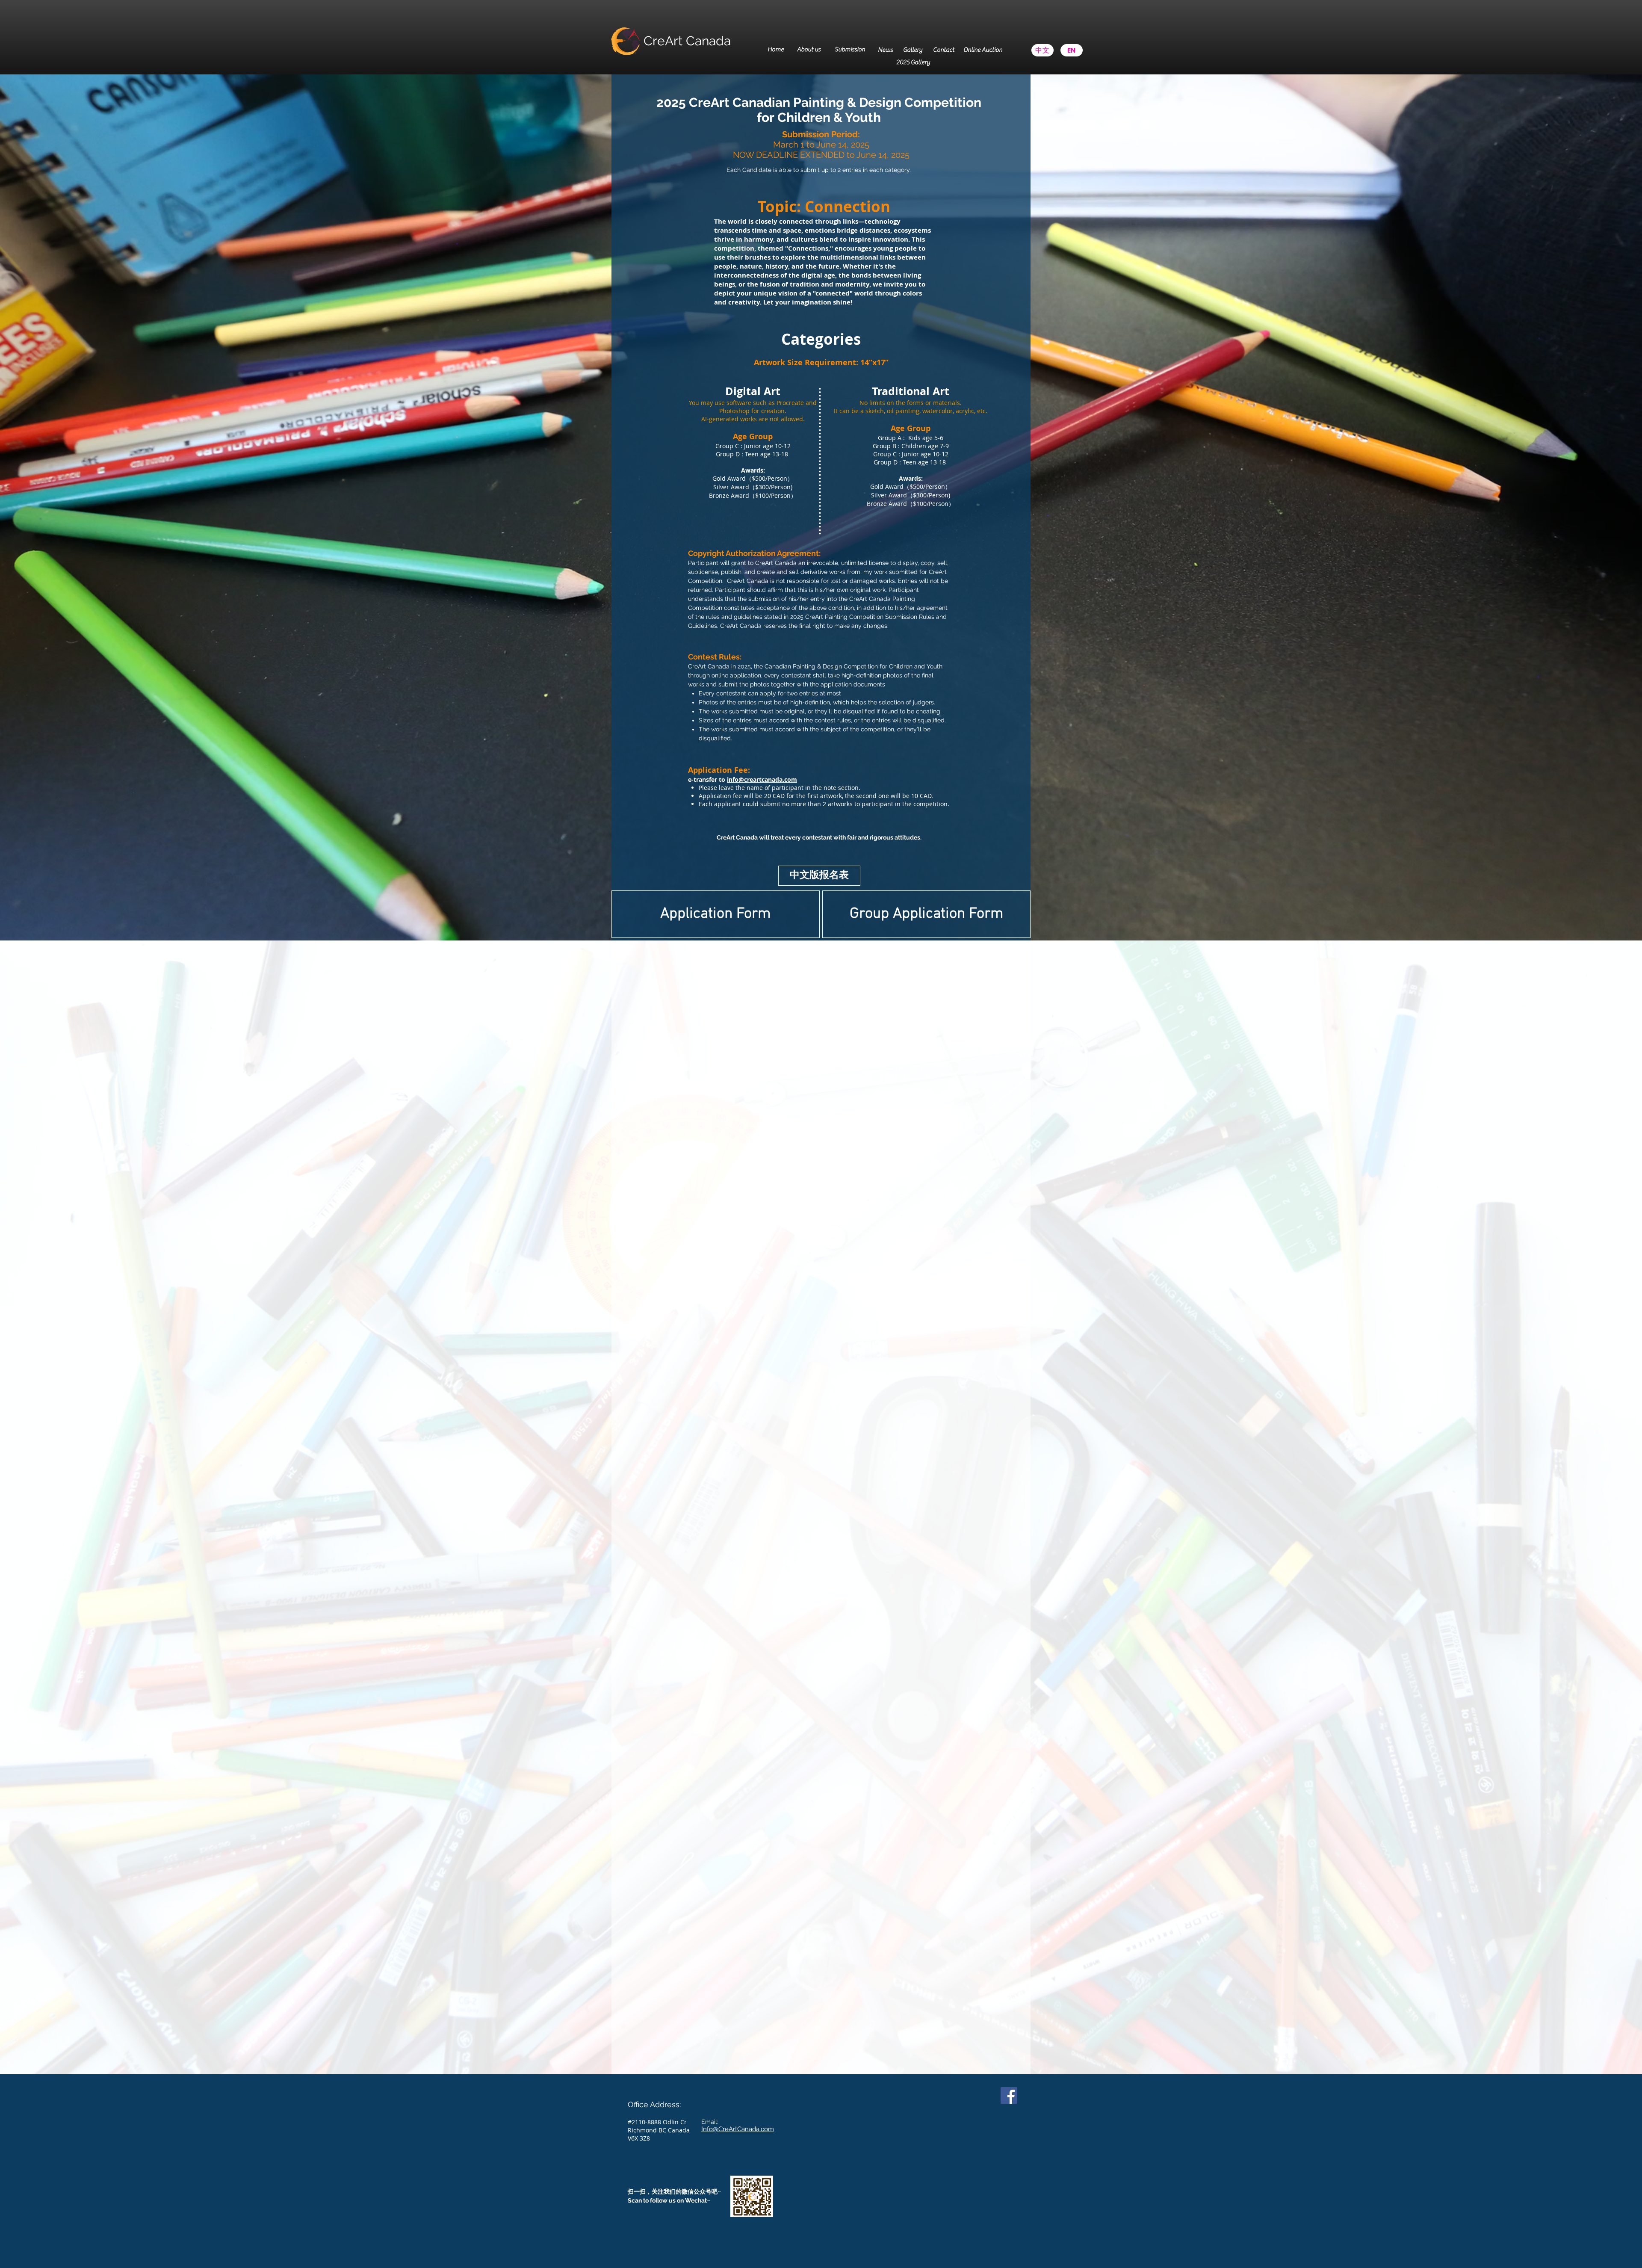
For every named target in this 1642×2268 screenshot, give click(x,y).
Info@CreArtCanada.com (738, 2129)
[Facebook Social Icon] (1009, 2095)
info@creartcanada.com (762, 779)
